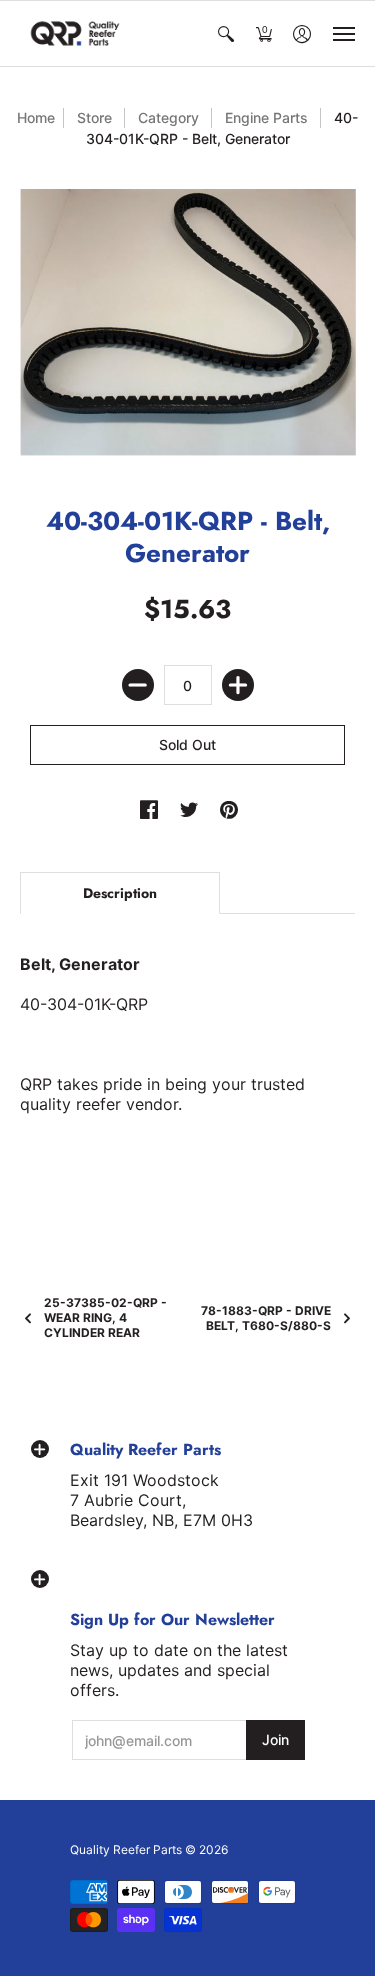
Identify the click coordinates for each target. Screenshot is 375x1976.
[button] (226, 33)
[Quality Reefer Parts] (75, 33)
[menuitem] (226, 33)
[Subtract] (138, 685)
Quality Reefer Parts (126, 1849)
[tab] (120, 893)
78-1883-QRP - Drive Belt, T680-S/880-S (266, 1318)
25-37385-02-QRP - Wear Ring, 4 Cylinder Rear (105, 1317)
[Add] (238, 685)
